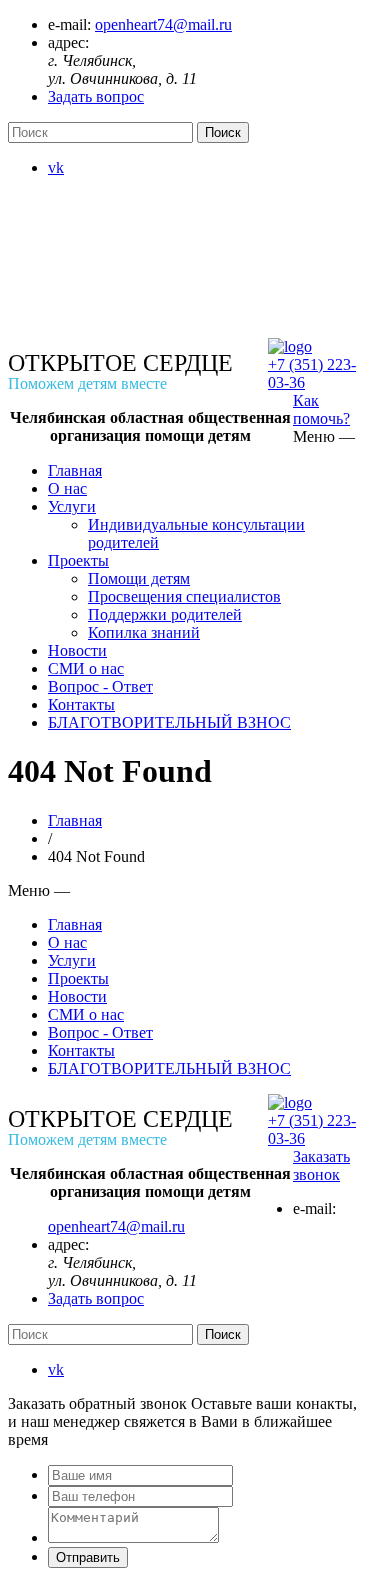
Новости (77, 650)
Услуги (72, 506)
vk (56, 167)
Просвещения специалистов (184, 596)
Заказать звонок (321, 1165)
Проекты (78, 560)
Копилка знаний (144, 632)
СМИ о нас (86, 668)
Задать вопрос (96, 96)
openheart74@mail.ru (163, 24)
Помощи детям (139, 578)
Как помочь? (321, 409)
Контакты (81, 704)
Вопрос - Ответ (100, 686)
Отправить (88, 1557)
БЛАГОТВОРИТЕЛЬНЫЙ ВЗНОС (169, 722)
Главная (75, 470)
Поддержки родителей (165, 614)
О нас (67, 488)
